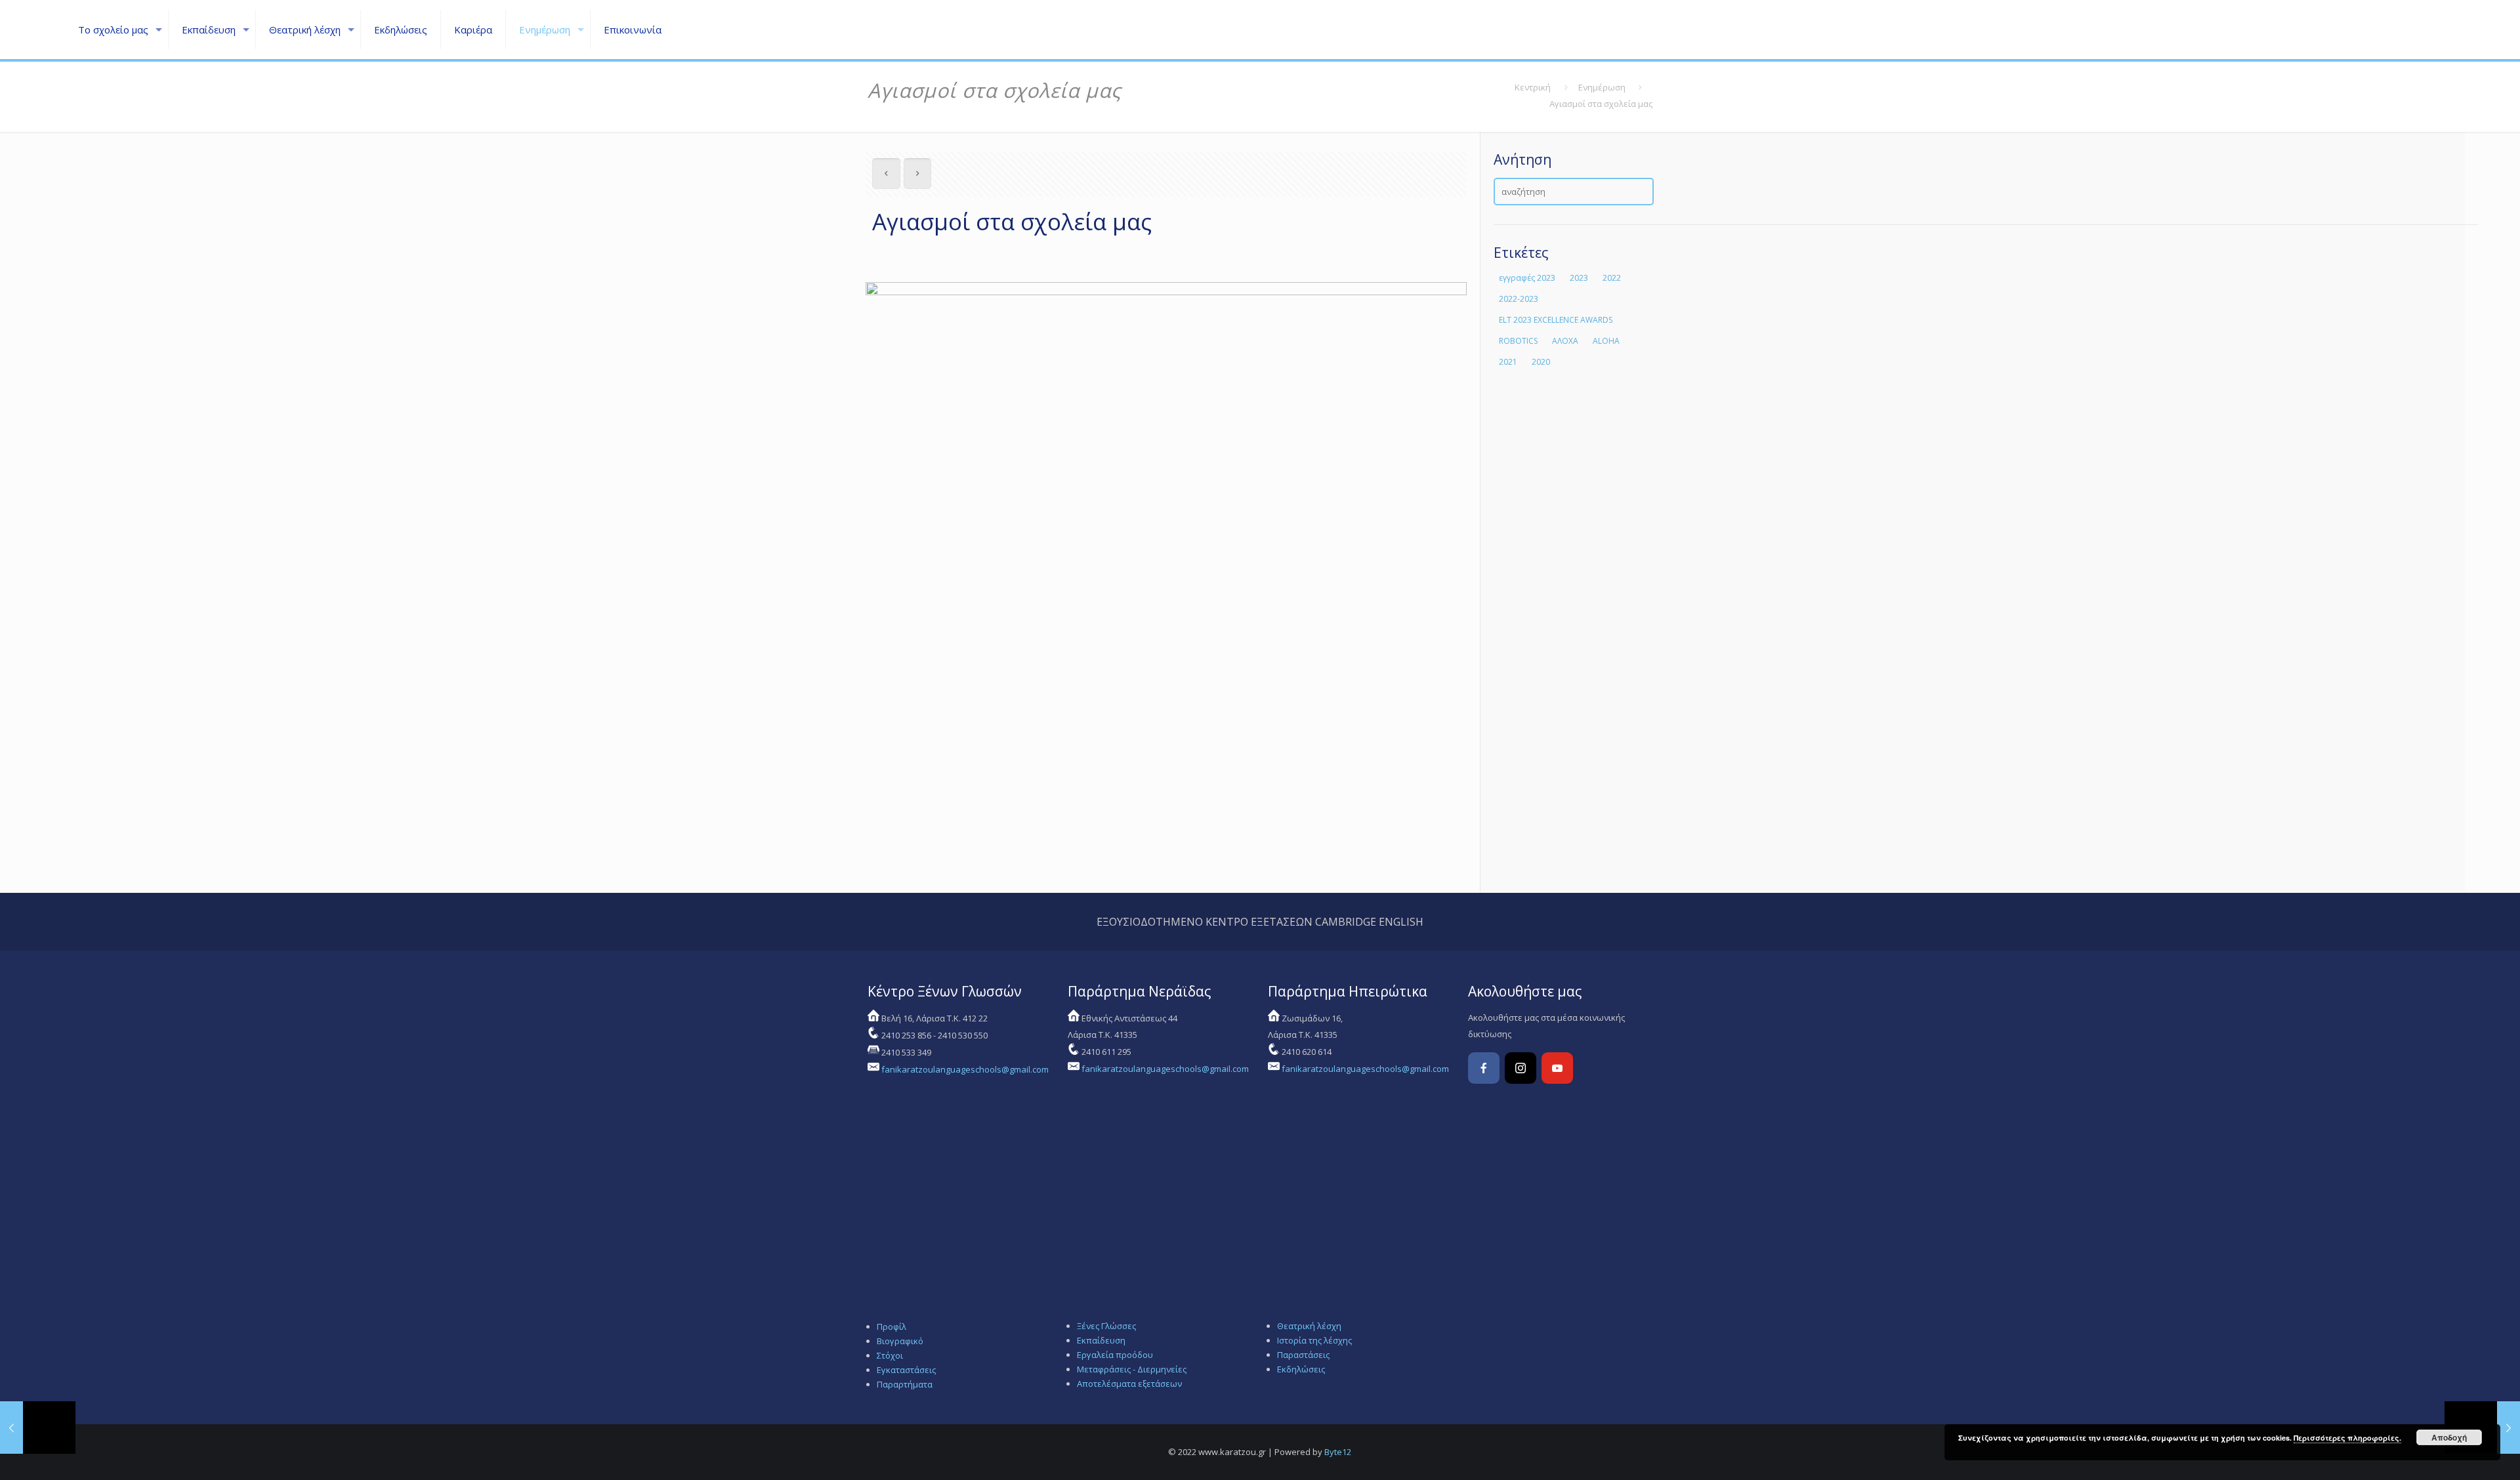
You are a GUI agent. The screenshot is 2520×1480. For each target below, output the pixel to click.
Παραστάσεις (1303, 1355)
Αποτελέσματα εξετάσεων (1129, 1384)
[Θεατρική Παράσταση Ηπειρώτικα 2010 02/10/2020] (38, 1428)
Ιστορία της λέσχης (1314, 1340)
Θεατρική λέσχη (1309, 1326)
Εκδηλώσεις (1301, 1369)
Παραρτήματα (905, 1384)
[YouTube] (1557, 1068)
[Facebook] (1484, 1068)
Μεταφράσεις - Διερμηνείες (1132, 1369)
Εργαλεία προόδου (1115, 1355)
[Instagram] (1521, 1068)
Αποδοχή (2449, 1437)
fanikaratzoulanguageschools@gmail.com (965, 1069)
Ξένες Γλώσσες (1106, 1326)
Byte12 (1338, 1452)
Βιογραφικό (900, 1341)
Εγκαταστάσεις (906, 1370)
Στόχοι (890, 1355)
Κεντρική (1533, 87)
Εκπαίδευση (1101, 1340)
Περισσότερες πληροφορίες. (2347, 1438)
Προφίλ (892, 1326)
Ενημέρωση (1602, 87)
